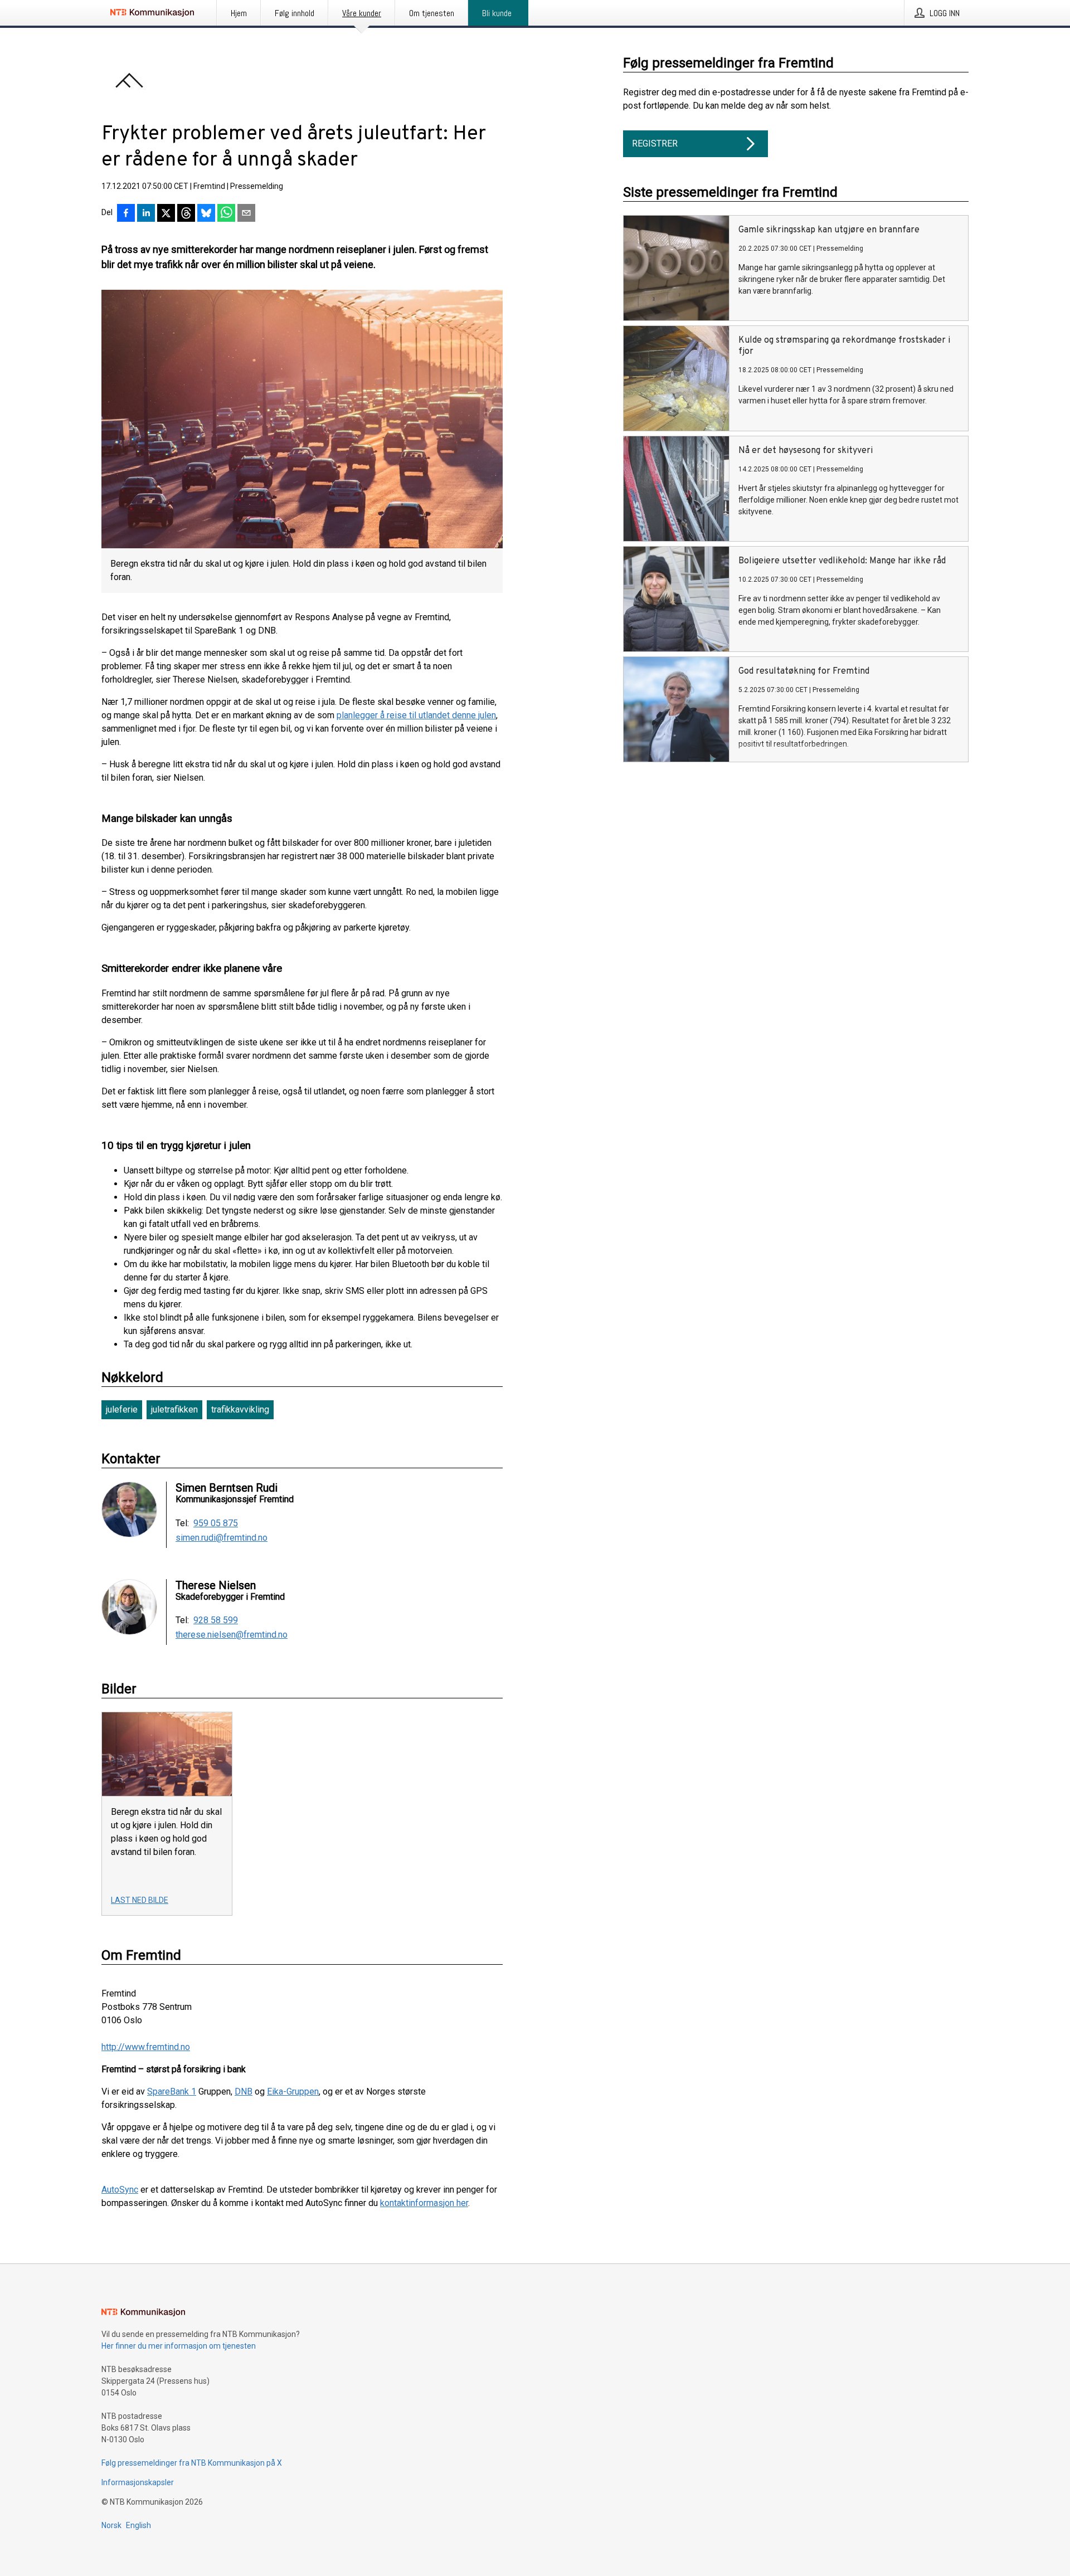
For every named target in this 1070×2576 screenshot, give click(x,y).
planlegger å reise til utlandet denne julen (416, 715)
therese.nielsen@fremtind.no (232, 1635)
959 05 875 (216, 1523)
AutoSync (120, 2190)
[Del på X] (166, 214)
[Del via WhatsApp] (226, 214)
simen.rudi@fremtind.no (222, 1538)
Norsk (111, 2525)
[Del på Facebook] (126, 214)
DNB (244, 2092)
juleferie (122, 1409)
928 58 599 (216, 1620)
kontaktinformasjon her (424, 2203)
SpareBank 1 (172, 2092)
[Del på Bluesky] (206, 214)
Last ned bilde (140, 1900)
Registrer (655, 143)
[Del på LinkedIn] (146, 214)
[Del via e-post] (246, 214)
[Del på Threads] (186, 214)
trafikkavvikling (240, 1409)
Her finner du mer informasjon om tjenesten (179, 2346)
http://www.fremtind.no (146, 2047)
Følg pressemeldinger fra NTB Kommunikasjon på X (192, 2463)
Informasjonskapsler (138, 2482)
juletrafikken (174, 1409)
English (138, 2525)
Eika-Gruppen (293, 2092)
